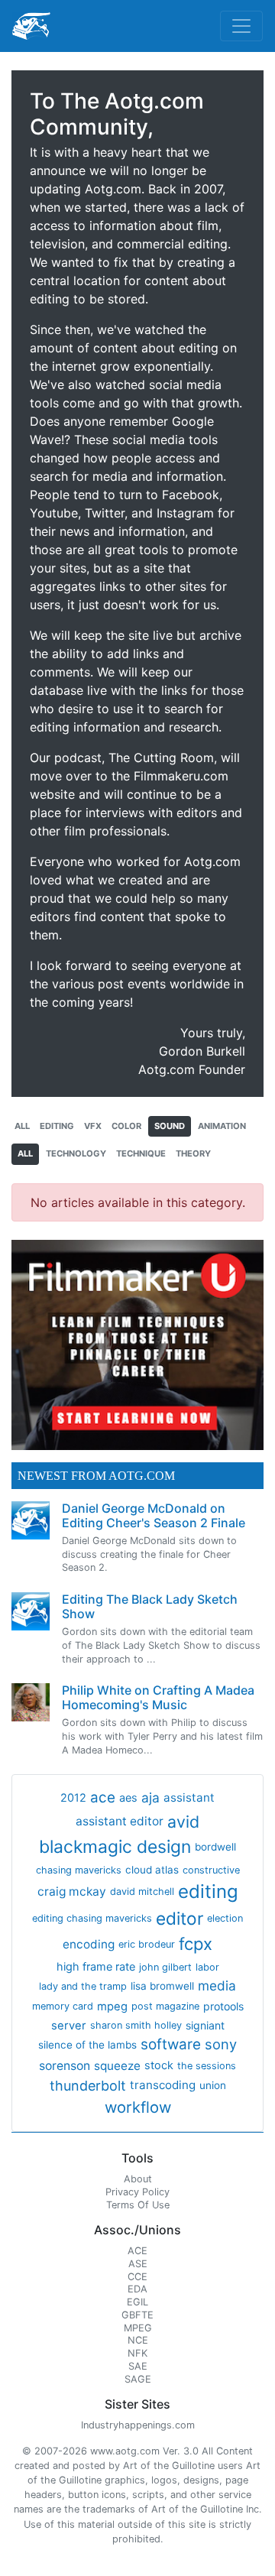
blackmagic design (115, 1847)
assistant (189, 1797)
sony (221, 2044)
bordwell (215, 1847)
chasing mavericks (79, 1870)
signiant (205, 2025)
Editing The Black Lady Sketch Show (150, 1606)
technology (76, 1153)
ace (103, 1797)
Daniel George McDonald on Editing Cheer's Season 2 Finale (154, 1515)
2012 (73, 1798)
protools (223, 2006)
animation (222, 1126)
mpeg (112, 2007)
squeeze (117, 2066)
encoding (89, 1944)
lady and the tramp (83, 1986)
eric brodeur (147, 1944)
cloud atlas (152, 1870)
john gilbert (165, 1967)
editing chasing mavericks (92, 1918)
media (217, 1986)
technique (141, 1153)
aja (150, 1797)
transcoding (163, 2085)
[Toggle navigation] (241, 26)
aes (128, 1798)
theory (193, 1153)
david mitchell (142, 1891)
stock (159, 2065)
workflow (138, 2107)
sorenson (65, 2066)
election (225, 1918)
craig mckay (72, 1891)
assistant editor (120, 1821)
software (171, 2044)
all (22, 1126)
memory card (63, 2006)
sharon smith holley (136, 2025)
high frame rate (96, 1967)
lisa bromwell (162, 1986)
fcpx (196, 1944)
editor (180, 1918)
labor (207, 1967)
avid (183, 1822)
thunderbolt (88, 2086)
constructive (211, 1870)
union (213, 2085)
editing (57, 1126)
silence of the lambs (87, 2045)
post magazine (165, 2006)
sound (170, 1126)
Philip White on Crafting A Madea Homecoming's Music (158, 1697)
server (69, 2026)
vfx (93, 1126)
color (126, 1126)
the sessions (207, 2066)
